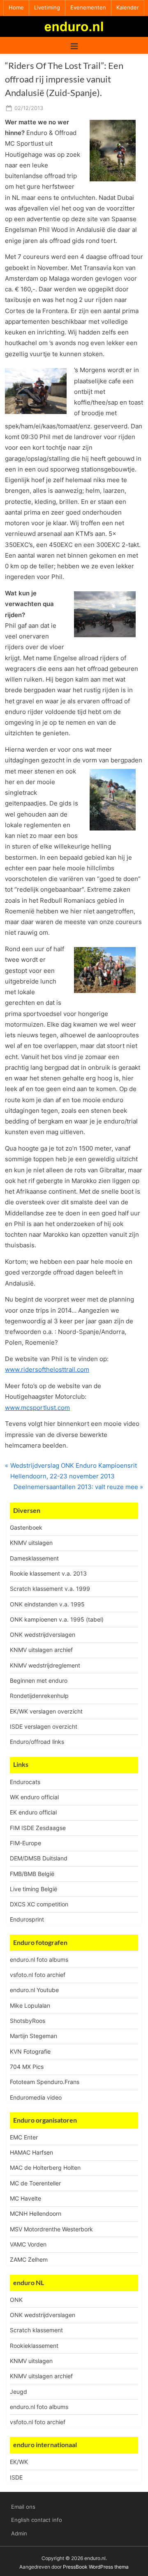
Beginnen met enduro (39, 1680)
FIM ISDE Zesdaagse (38, 1828)
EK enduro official (33, 1812)
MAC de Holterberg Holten (45, 2168)
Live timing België (34, 1889)
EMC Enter (24, 2137)
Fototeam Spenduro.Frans (45, 2082)
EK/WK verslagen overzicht (46, 1711)
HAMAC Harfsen (31, 2152)
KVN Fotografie (30, 2051)
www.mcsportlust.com (37, 1408)
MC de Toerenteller (35, 2183)
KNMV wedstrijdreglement (45, 1665)
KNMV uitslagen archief (41, 1650)
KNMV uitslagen (31, 1543)
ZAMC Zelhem (29, 2259)
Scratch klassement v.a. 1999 (50, 1589)
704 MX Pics (27, 2067)
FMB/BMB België (32, 1874)
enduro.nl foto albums (39, 1959)
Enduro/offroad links (37, 1742)
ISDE (16, 2477)
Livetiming (47, 8)
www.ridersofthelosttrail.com (47, 1369)
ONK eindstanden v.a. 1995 (47, 1604)
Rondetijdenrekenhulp (39, 1696)
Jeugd (18, 2392)
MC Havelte (25, 2198)
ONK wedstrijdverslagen (43, 1635)
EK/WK (19, 2462)
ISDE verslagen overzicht (44, 1726)
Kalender (128, 8)
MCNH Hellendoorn (36, 2213)
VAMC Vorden (28, 2244)
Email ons (23, 2507)
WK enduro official (34, 1797)
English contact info (37, 2520)
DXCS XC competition (39, 1904)
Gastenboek (26, 1527)
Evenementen (88, 8)
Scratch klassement (36, 2330)
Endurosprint (27, 1919)
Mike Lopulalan (30, 2005)
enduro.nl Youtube (34, 1990)
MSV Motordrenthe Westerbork (51, 2229)
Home (16, 8)
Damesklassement (34, 1558)
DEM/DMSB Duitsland (39, 1858)
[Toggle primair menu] (74, 45)
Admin (19, 2534)
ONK (16, 2300)
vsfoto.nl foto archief (38, 1975)
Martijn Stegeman (34, 2036)
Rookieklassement (34, 2346)
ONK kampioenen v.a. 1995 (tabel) (57, 1619)
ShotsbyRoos (28, 2021)
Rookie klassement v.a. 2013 (48, 1573)
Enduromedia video (36, 2097)
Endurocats (25, 1782)
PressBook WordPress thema (96, 2567)
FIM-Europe (25, 1843)
